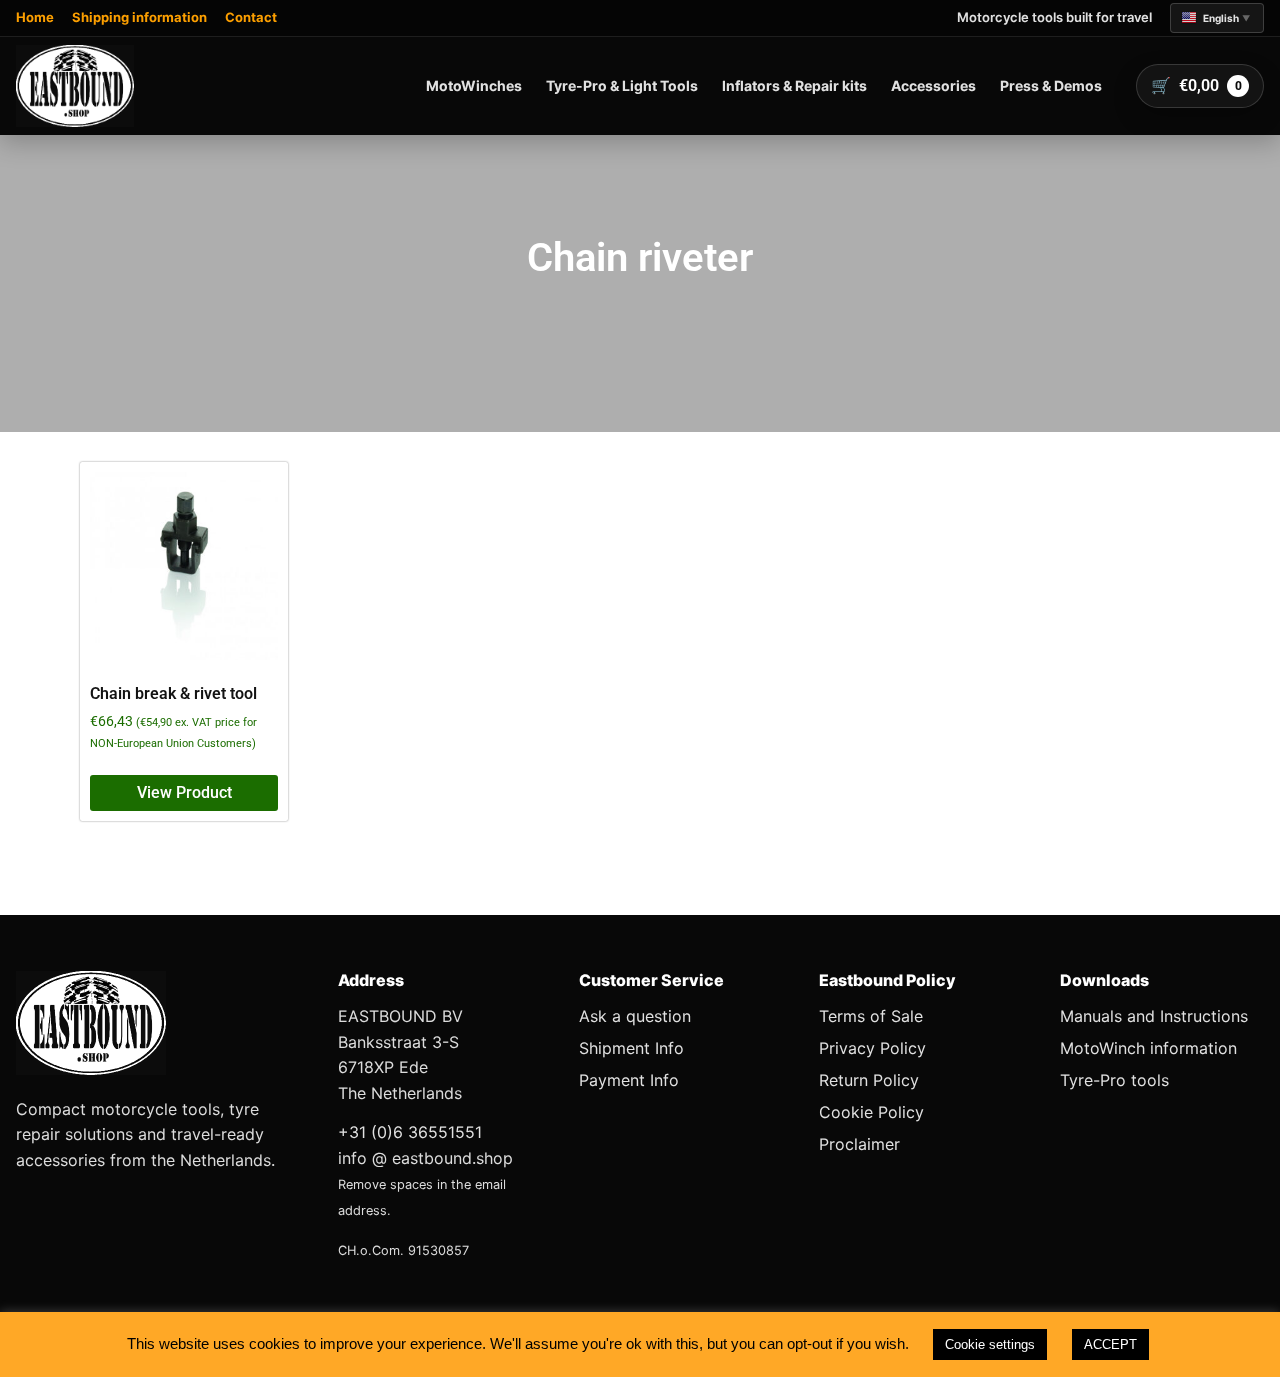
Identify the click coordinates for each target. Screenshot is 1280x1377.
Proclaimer (859, 1144)
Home (35, 17)
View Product (184, 792)
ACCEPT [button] (1110, 1344)
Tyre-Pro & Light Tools (622, 85)
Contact (251, 17)
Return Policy (869, 1080)
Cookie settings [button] (990, 1344)
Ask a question (635, 1016)
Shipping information (139, 17)
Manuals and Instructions (1154, 1016)
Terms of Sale (871, 1016)
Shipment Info (631, 1048)
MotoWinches (474, 85)
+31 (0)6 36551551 (410, 1132)
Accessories (933, 85)
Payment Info (629, 1080)
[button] (1217, 18)
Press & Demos (1051, 85)
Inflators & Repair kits (794, 85)
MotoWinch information (1148, 1048)
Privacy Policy (872, 1048)
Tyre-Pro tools (1114, 1080)
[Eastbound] (75, 86)
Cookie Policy (871, 1112)
